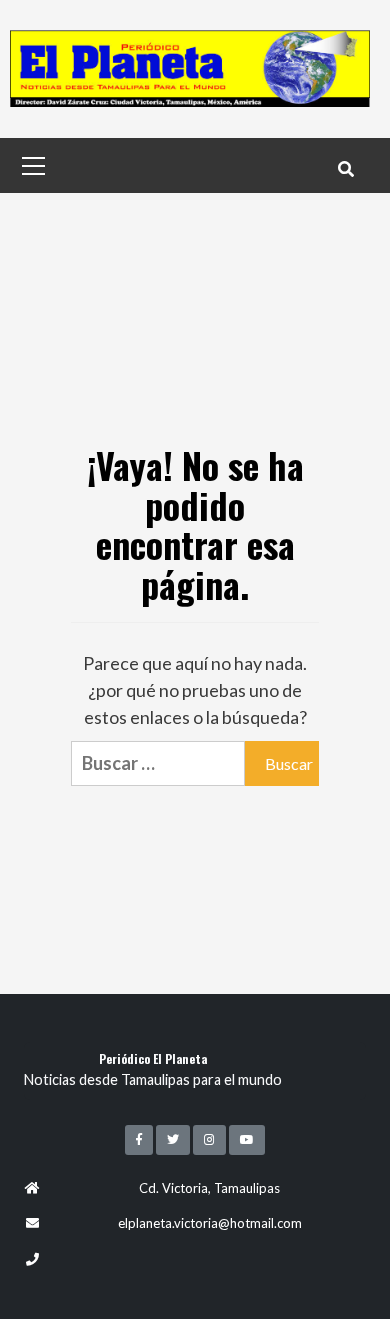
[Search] (345, 168)
